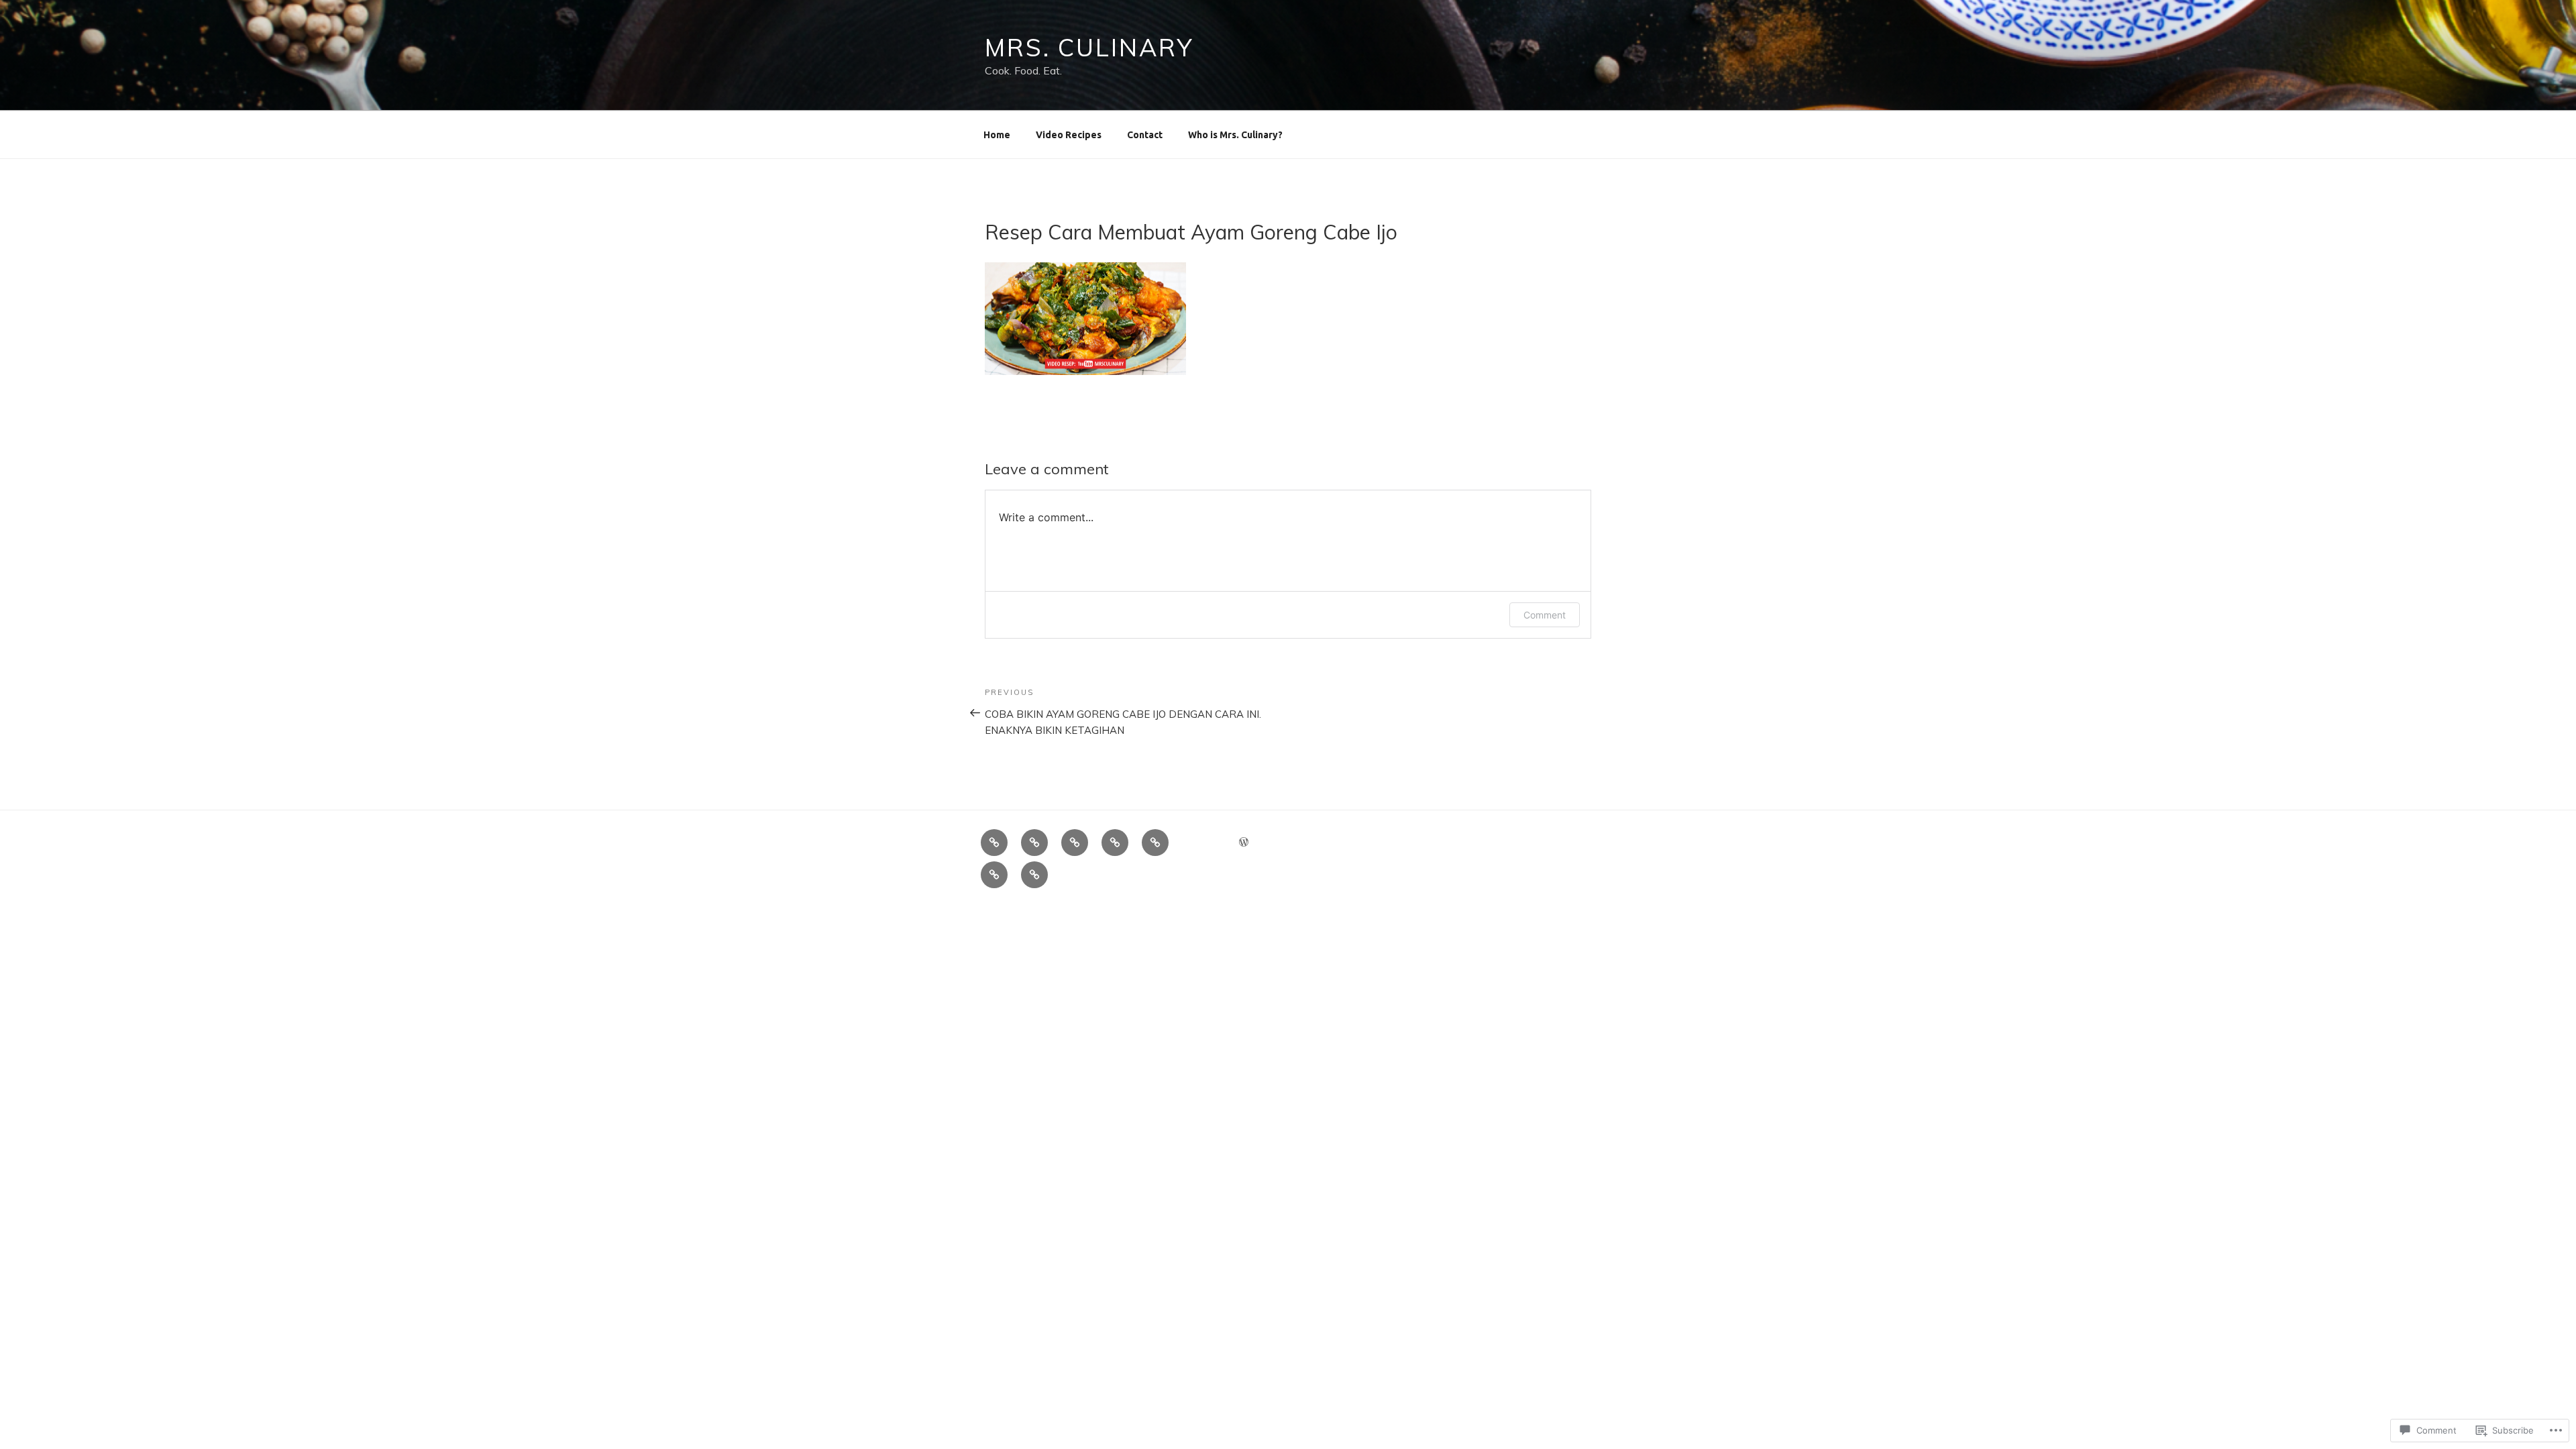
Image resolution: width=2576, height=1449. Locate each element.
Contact (1145, 135)
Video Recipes (1069, 135)
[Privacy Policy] (1034, 843)
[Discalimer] (1075, 843)
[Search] (994, 875)
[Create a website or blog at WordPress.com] (1244, 843)
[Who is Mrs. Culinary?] (994, 843)
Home (997, 135)
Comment (1545, 615)
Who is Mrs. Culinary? (1235, 135)
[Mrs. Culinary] (1115, 843)
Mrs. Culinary (1089, 47)
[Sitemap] (1155, 843)
